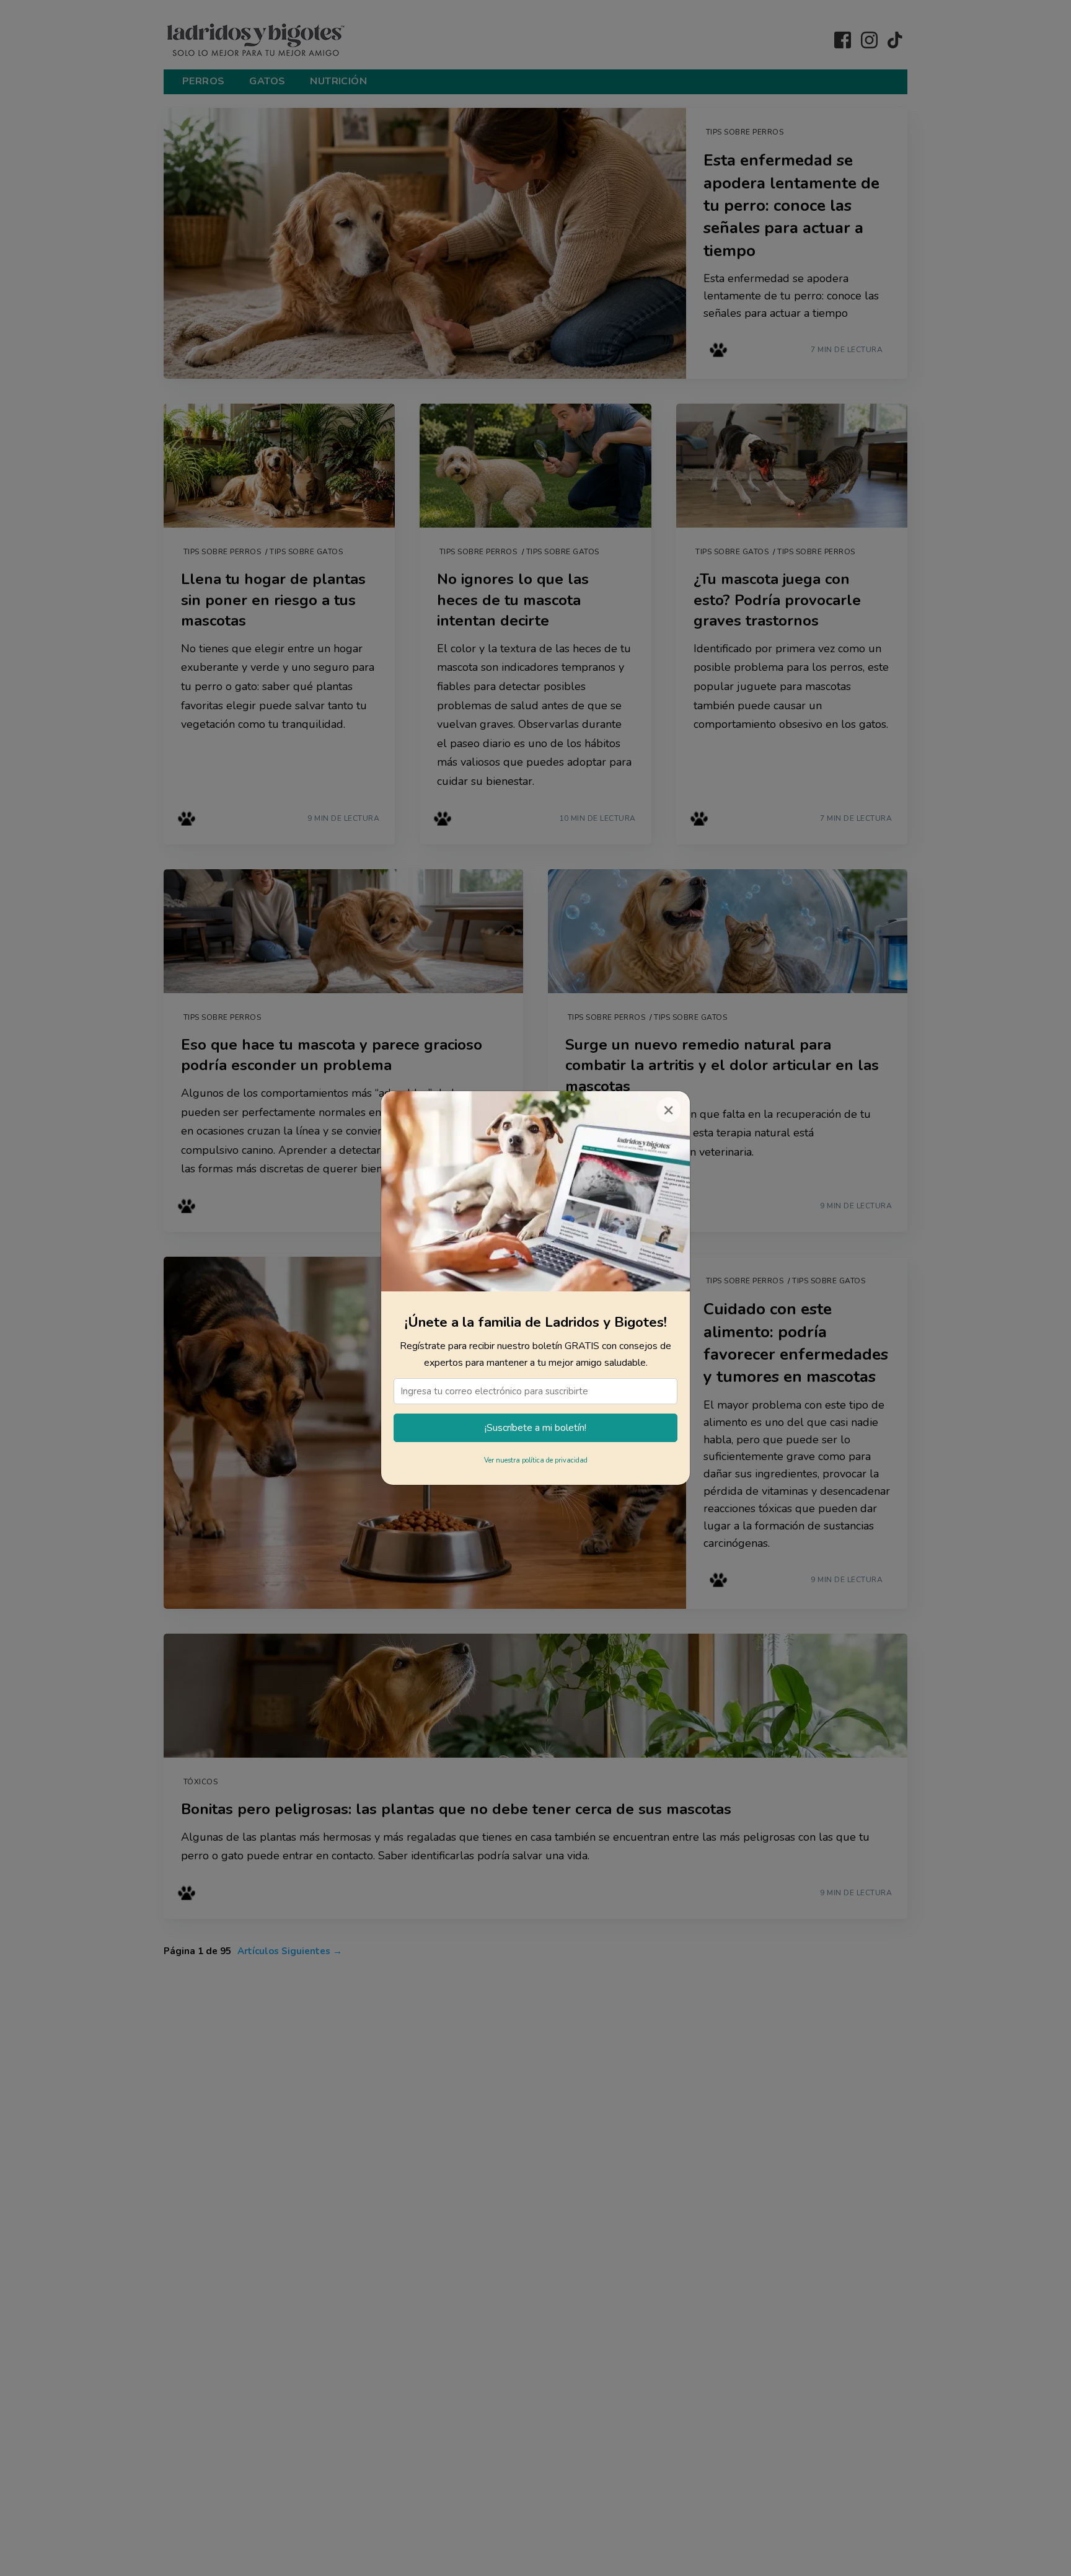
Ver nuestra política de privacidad (536, 1460)
